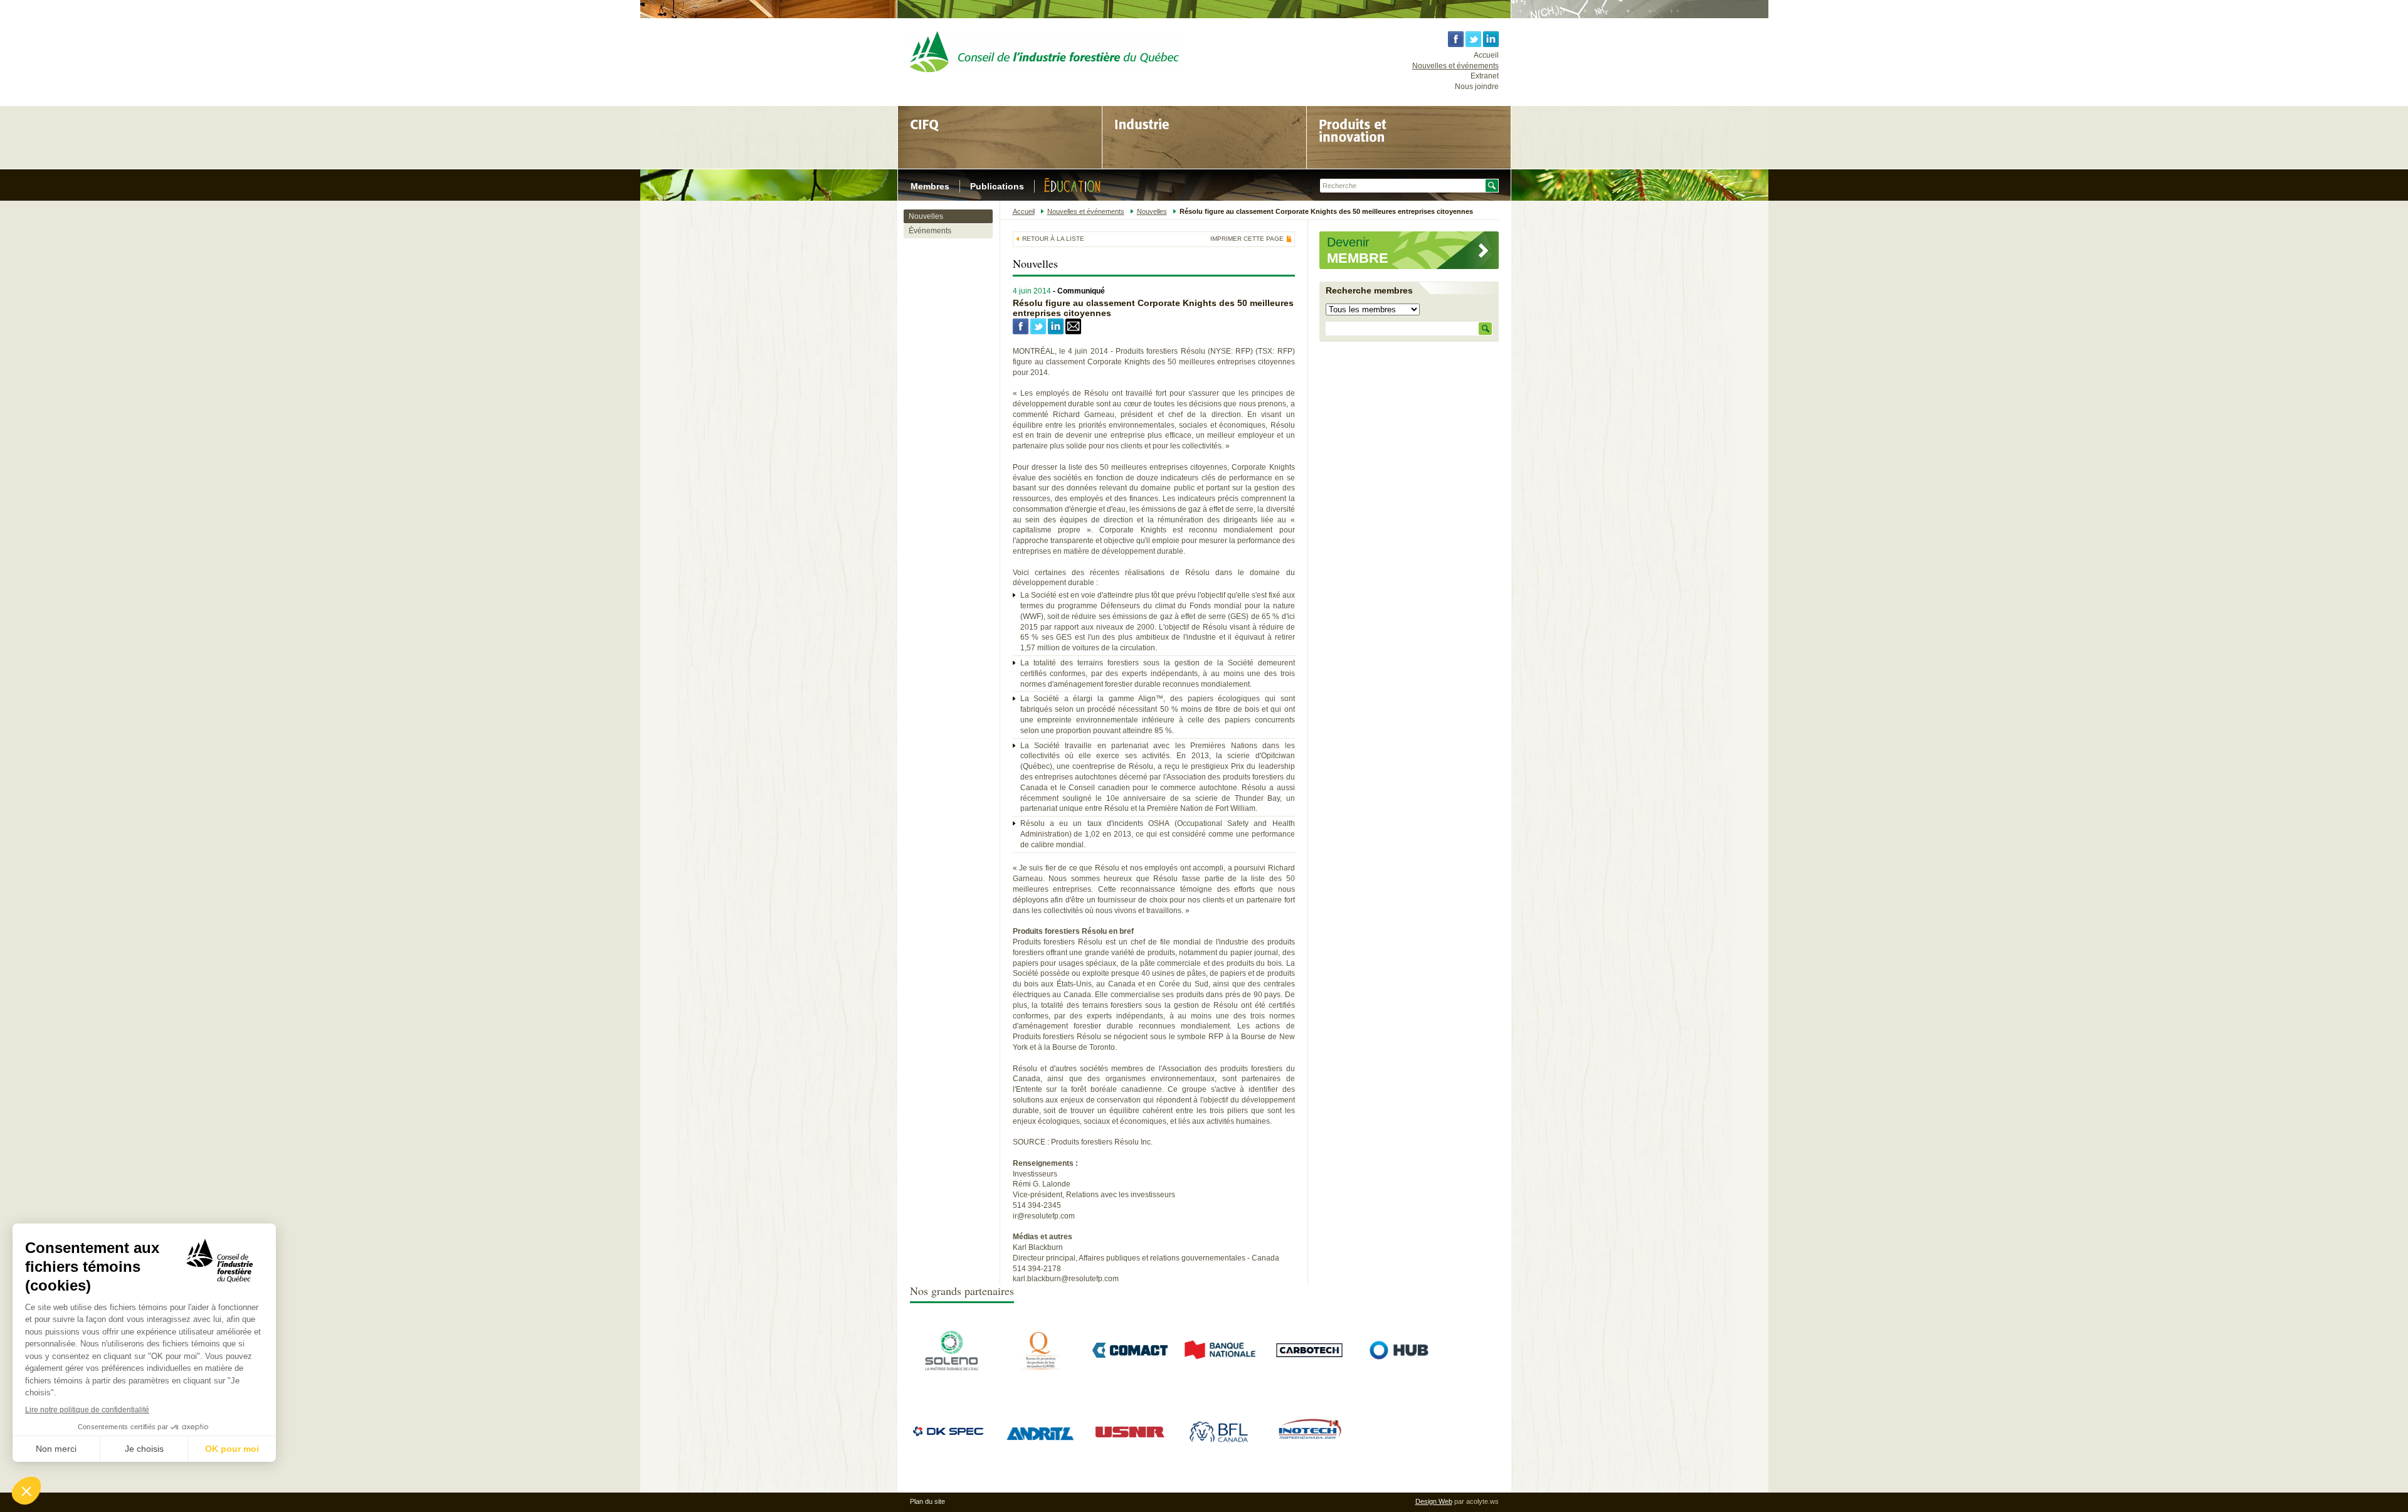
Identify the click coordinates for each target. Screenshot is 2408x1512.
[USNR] (1130, 1438)
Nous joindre (1477, 87)
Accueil (1486, 55)
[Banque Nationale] (1220, 1370)
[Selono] (951, 1370)
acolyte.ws (1482, 1501)
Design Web (1434, 1501)
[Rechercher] (1485, 329)
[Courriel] (1073, 332)
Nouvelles (926, 216)
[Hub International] (1399, 1385)
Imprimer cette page (1247, 239)
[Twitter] (1038, 332)
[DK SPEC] (951, 1436)
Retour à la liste (1053, 239)
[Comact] (1130, 1355)
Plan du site (927, 1501)
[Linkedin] (1056, 332)
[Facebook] (1021, 332)
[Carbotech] (1309, 1370)
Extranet (1485, 76)
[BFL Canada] (1220, 1451)
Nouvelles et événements (1455, 66)
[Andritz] (1040, 1467)
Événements (930, 231)
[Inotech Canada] (1309, 1451)
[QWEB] (1040, 1370)
